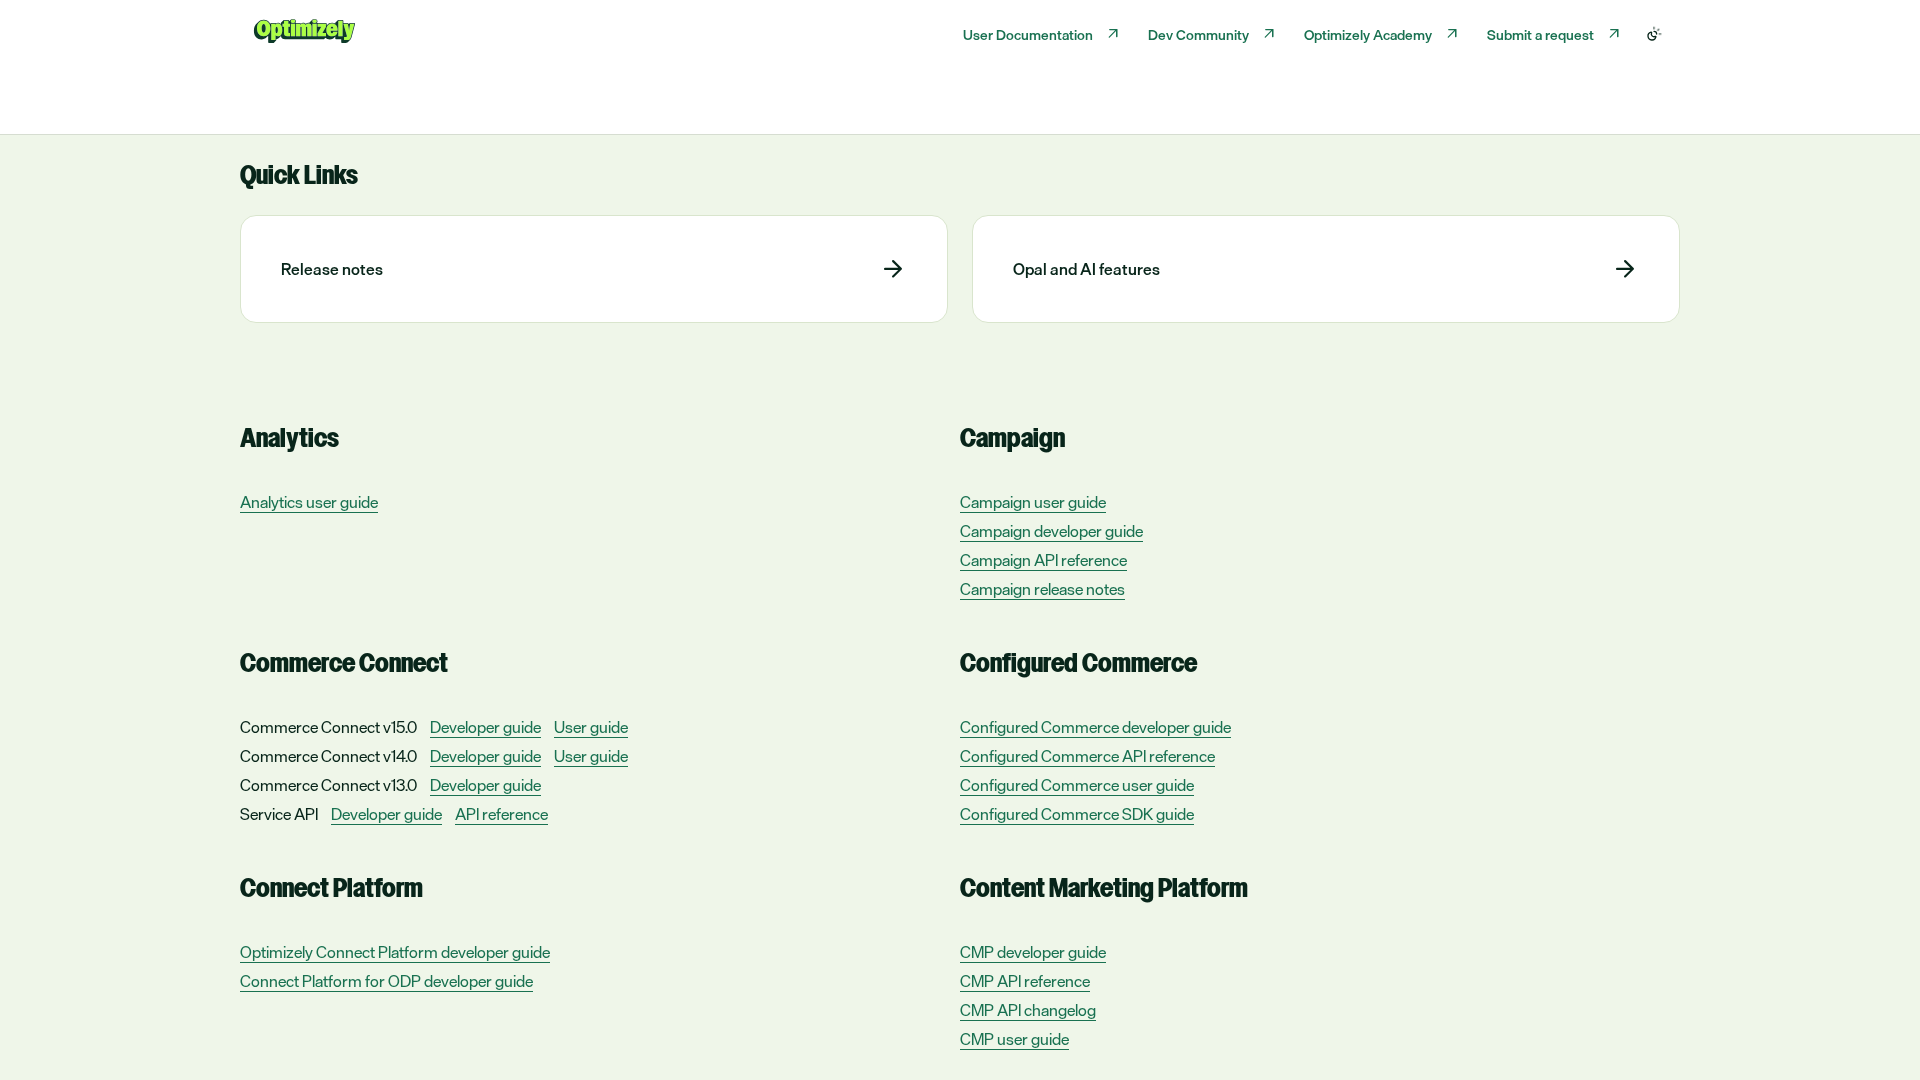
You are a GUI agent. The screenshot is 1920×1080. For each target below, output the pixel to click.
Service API (279, 814)
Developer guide (485, 727)
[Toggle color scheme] (1654, 34)
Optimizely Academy (1368, 34)
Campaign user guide (1033, 502)
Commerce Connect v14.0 (328, 756)
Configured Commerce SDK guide (1077, 814)
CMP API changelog (1028, 1010)
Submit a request (1540, 34)
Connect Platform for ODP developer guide (386, 981)
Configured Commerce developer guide (1095, 727)
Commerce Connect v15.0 (328, 727)
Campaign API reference (1043, 560)
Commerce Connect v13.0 (328, 785)
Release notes (332, 269)
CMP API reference (1025, 981)
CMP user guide (1014, 1039)
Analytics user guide (309, 502)
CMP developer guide (1033, 952)
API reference (501, 814)
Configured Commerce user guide (1077, 785)
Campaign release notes (1042, 589)
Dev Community (1198, 34)
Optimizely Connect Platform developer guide (395, 952)
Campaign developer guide (1051, 531)
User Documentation (1028, 34)
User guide (591, 727)
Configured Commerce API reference (1087, 756)
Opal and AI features (1086, 269)
